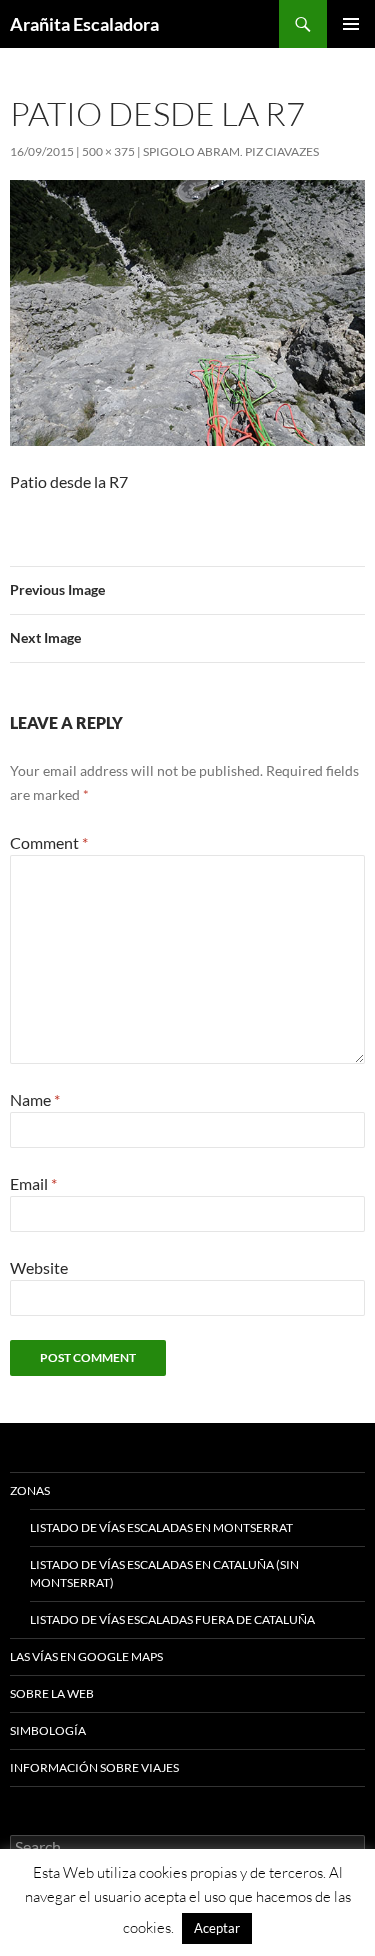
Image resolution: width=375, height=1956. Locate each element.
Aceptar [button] (217, 1928)
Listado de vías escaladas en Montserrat (161, 1527)
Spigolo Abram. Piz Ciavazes (231, 151)
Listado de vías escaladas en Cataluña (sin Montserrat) (164, 1573)
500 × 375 (108, 151)
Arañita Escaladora (84, 24)
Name (35, 1099)
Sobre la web (52, 1693)
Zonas (30, 1490)
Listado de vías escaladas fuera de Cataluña (172, 1619)
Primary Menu (351, 24)
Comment (49, 842)
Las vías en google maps (86, 1656)
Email (33, 1183)
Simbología (48, 1730)
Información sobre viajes (94, 1767)
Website (39, 1267)
